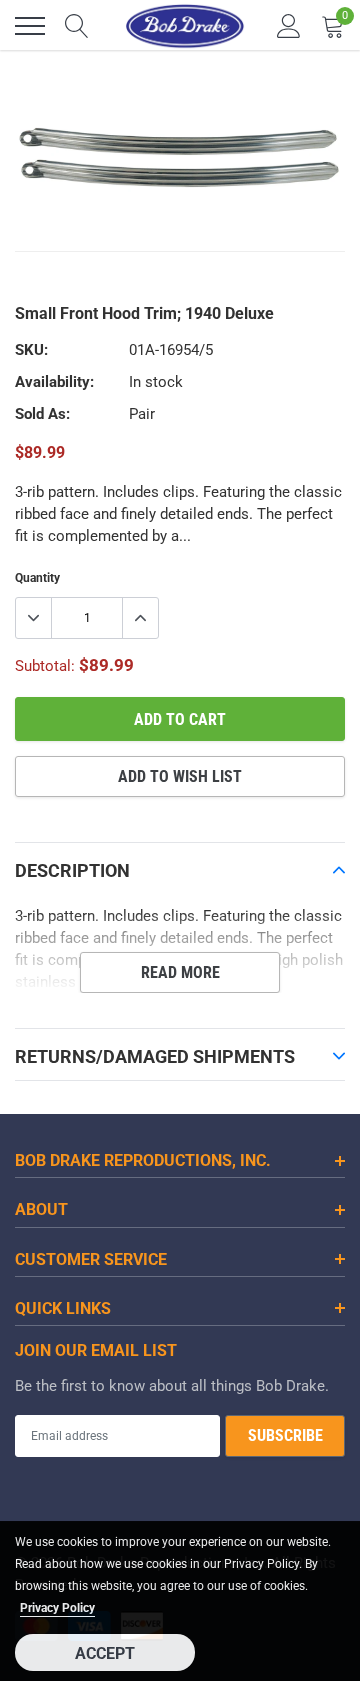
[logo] (185, 26)
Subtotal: (45, 666)
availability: (54, 382)
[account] (289, 26)
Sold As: (42, 414)
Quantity (37, 578)
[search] (77, 26)
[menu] (30, 26)
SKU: (31, 350)
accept (105, 1653)
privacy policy (57, 1608)
